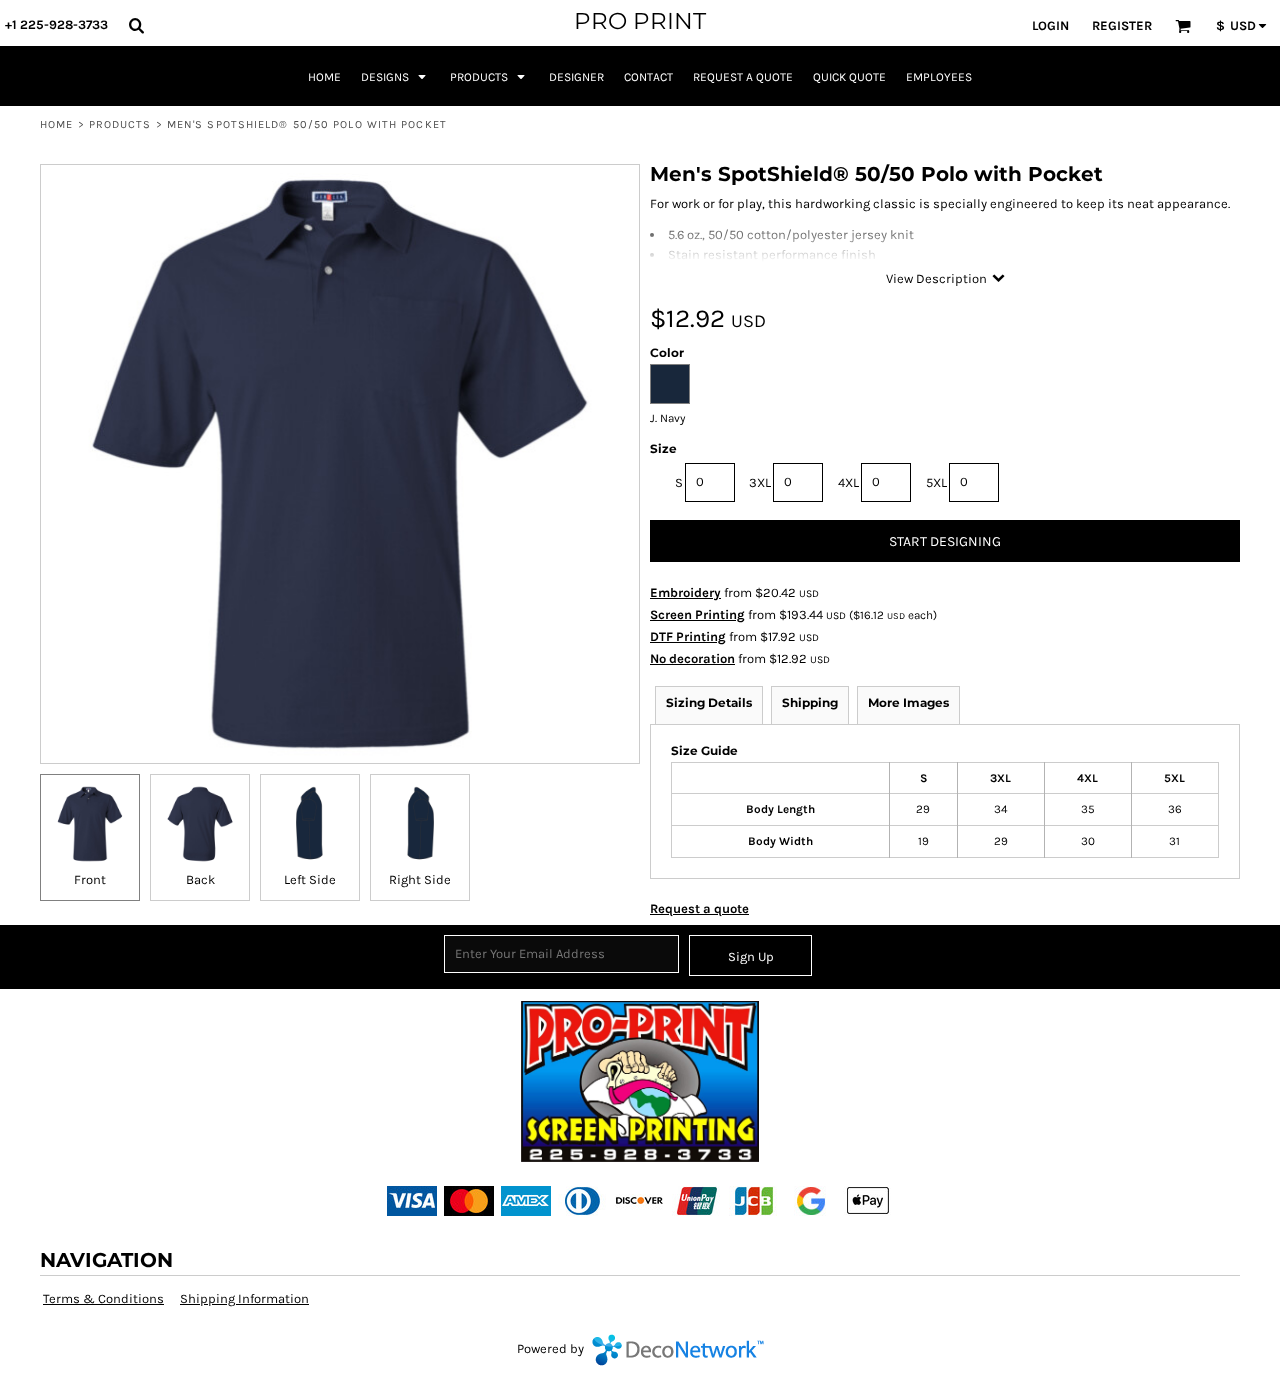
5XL (936, 482)
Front (90, 879)
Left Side (310, 879)
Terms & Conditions (103, 1298)
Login (1050, 25)
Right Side (420, 879)
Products (120, 124)
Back (200, 879)
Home (56, 124)
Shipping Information (244, 1298)
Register (1122, 25)
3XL (760, 482)
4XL (848, 482)
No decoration (692, 658)
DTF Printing (688, 636)
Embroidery (685, 592)
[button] (136, 25)
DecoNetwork (678, 1350)
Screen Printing (697, 614)
